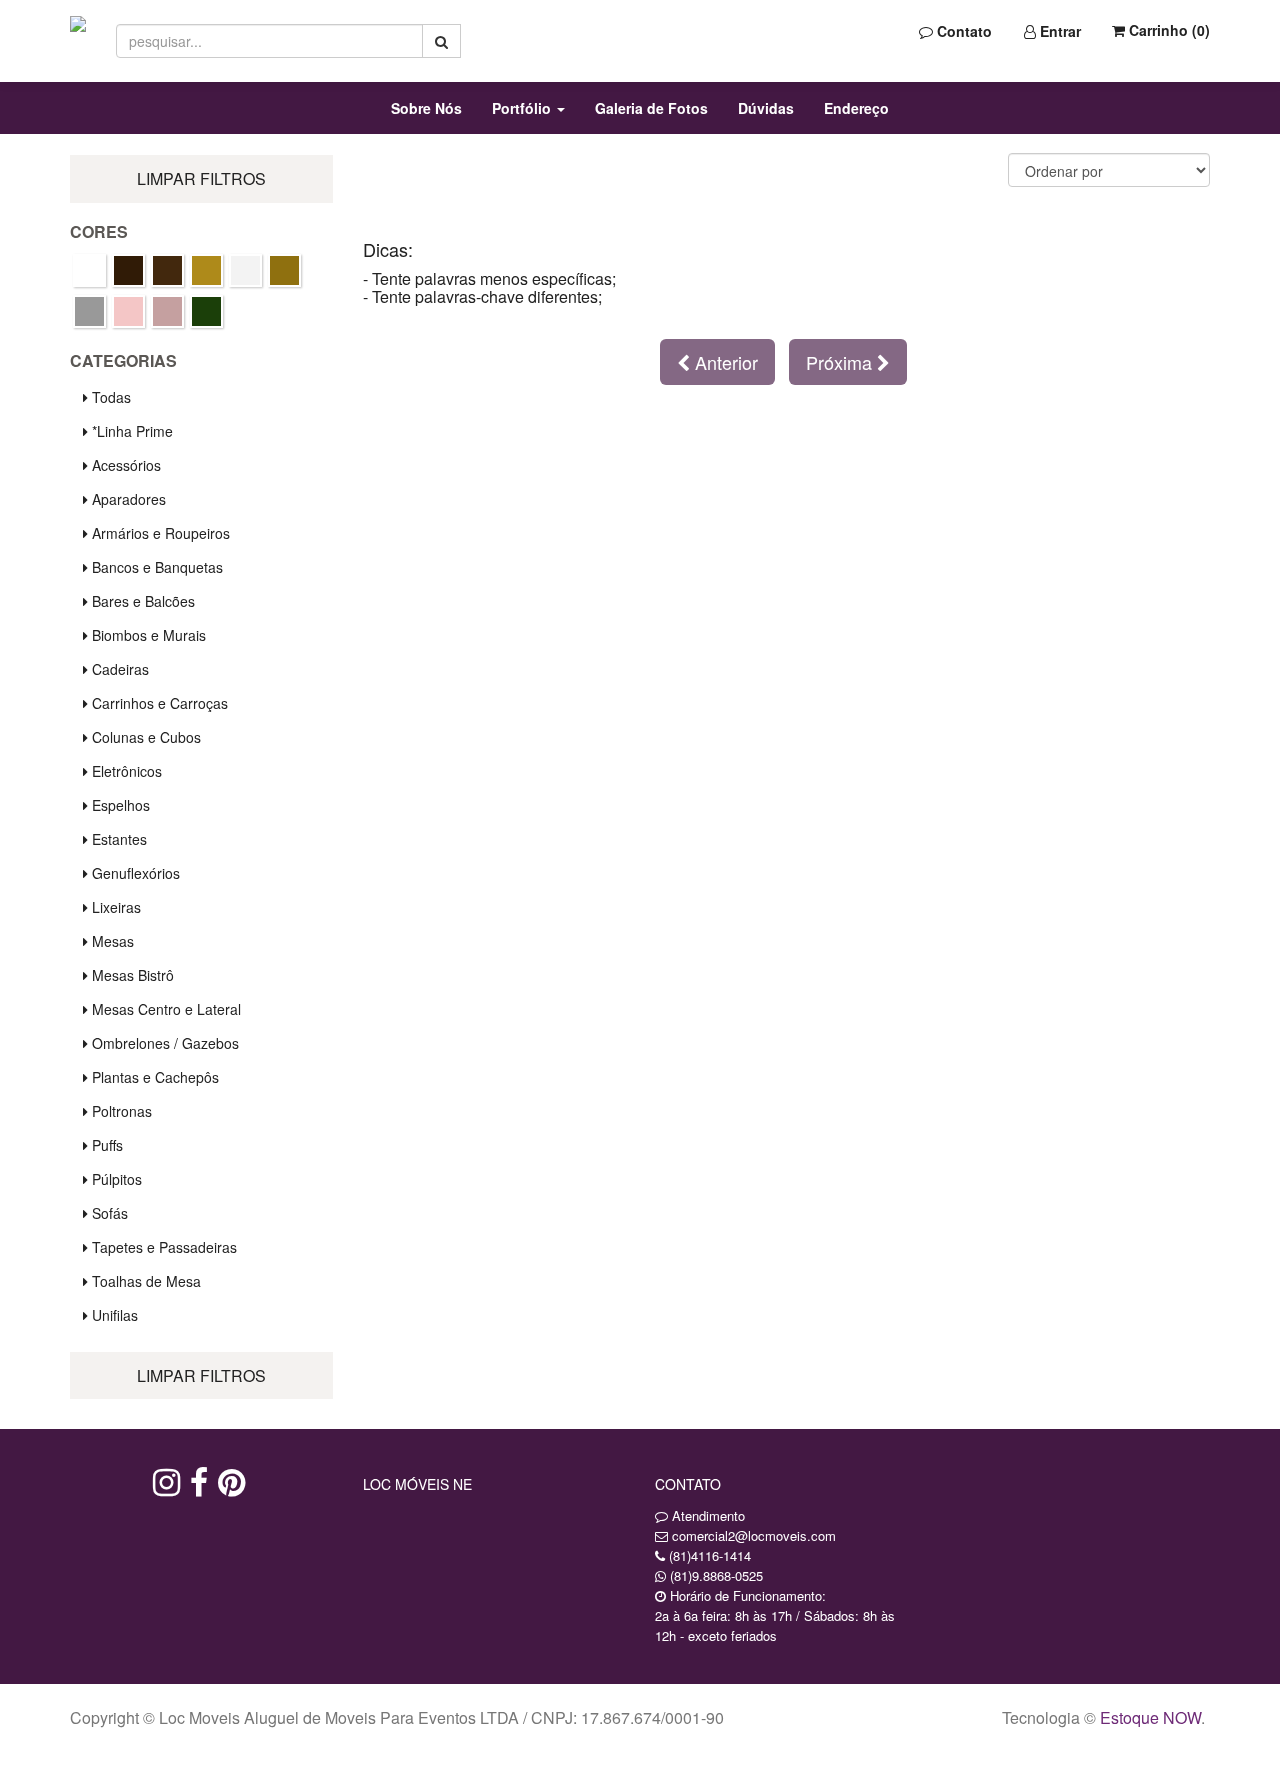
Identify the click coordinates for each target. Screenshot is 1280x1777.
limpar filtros (201, 178)
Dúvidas (766, 108)
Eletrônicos (125, 771)
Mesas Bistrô (131, 975)
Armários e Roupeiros (159, 533)
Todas (109, 397)
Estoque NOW (1150, 1717)
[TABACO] (167, 311)
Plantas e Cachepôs (153, 1077)
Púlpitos (115, 1179)
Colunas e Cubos (144, 737)
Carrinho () (1167, 30)
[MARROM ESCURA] (128, 270)
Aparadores (127, 499)
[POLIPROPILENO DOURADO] (284, 270)
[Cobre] (89, 270)
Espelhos (119, 805)
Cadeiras (118, 669)
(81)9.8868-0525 (716, 1575)
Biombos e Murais (147, 635)
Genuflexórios (134, 873)
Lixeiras (114, 907)
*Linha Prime (130, 431)
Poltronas (120, 1111)
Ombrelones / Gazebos (163, 1043)
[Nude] (206, 270)
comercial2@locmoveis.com (754, 1535)
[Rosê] (128, 311)
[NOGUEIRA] (167, 270)
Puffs (105, 1145)
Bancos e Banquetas (155, 567)
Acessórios (124, 465)
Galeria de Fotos (651, 108)
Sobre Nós (426, 108)
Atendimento (706, 1515)
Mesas (111, 941)
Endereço (856, 108)
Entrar (1058, 31)
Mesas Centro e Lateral (164, 1009)
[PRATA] (89, 311)
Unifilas (113, 1315)
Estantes (117, 839)
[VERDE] (206, 311)
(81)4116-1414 (710, 1555)
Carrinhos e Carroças (158, 703)
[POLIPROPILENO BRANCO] (245, 270)
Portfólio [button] (523, 108)
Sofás (108, 1213)
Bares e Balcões (141, 601)
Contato (962, 31)
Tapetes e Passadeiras (162, 1247)
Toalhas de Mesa (144, 1281)
